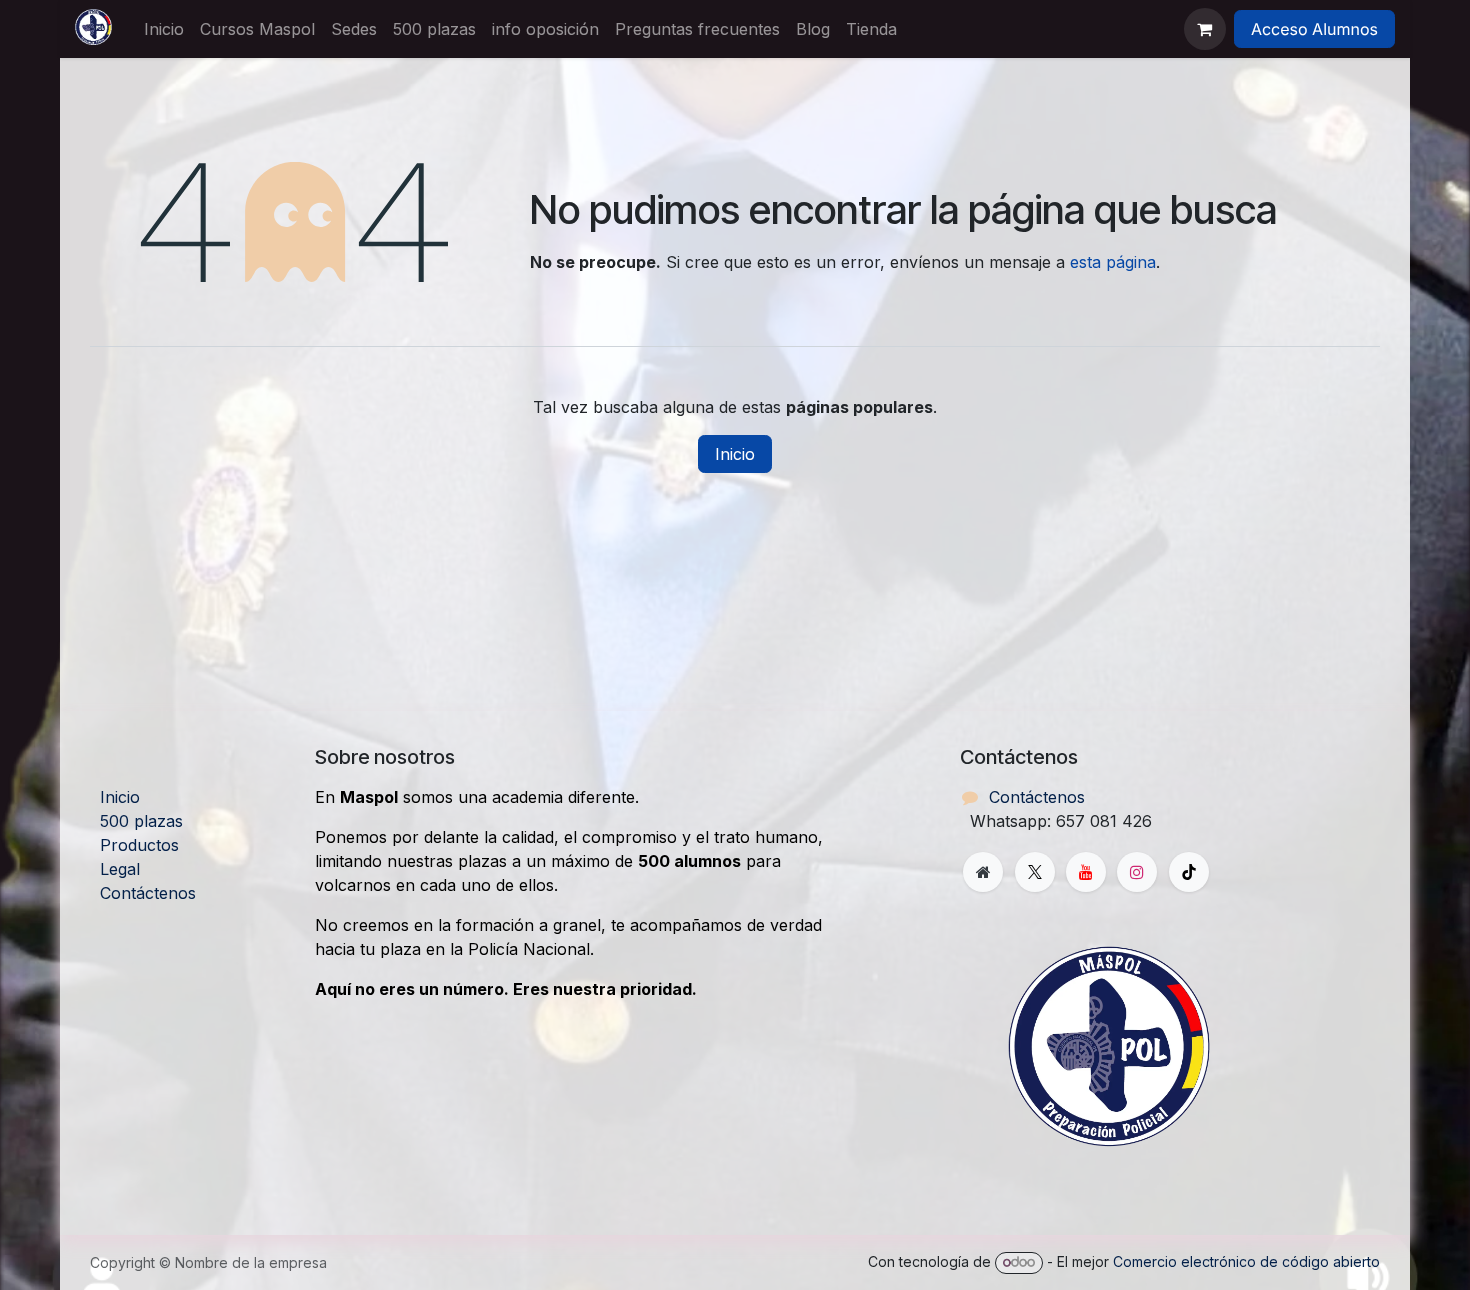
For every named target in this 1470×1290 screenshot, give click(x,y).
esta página (1113, 262)
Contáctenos (148, 893)
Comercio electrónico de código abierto (1246, 1261)
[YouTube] (1086, 872)
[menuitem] (164, 29)
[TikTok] (1189, 872)
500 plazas (141, 821)
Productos (139, 845)
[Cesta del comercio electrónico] (1205, 29)
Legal (120, 869)
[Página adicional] (983, 872)
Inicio (735, 454)
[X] (1035, 872)
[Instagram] (1137, 872)
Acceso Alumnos (1314, 29)
